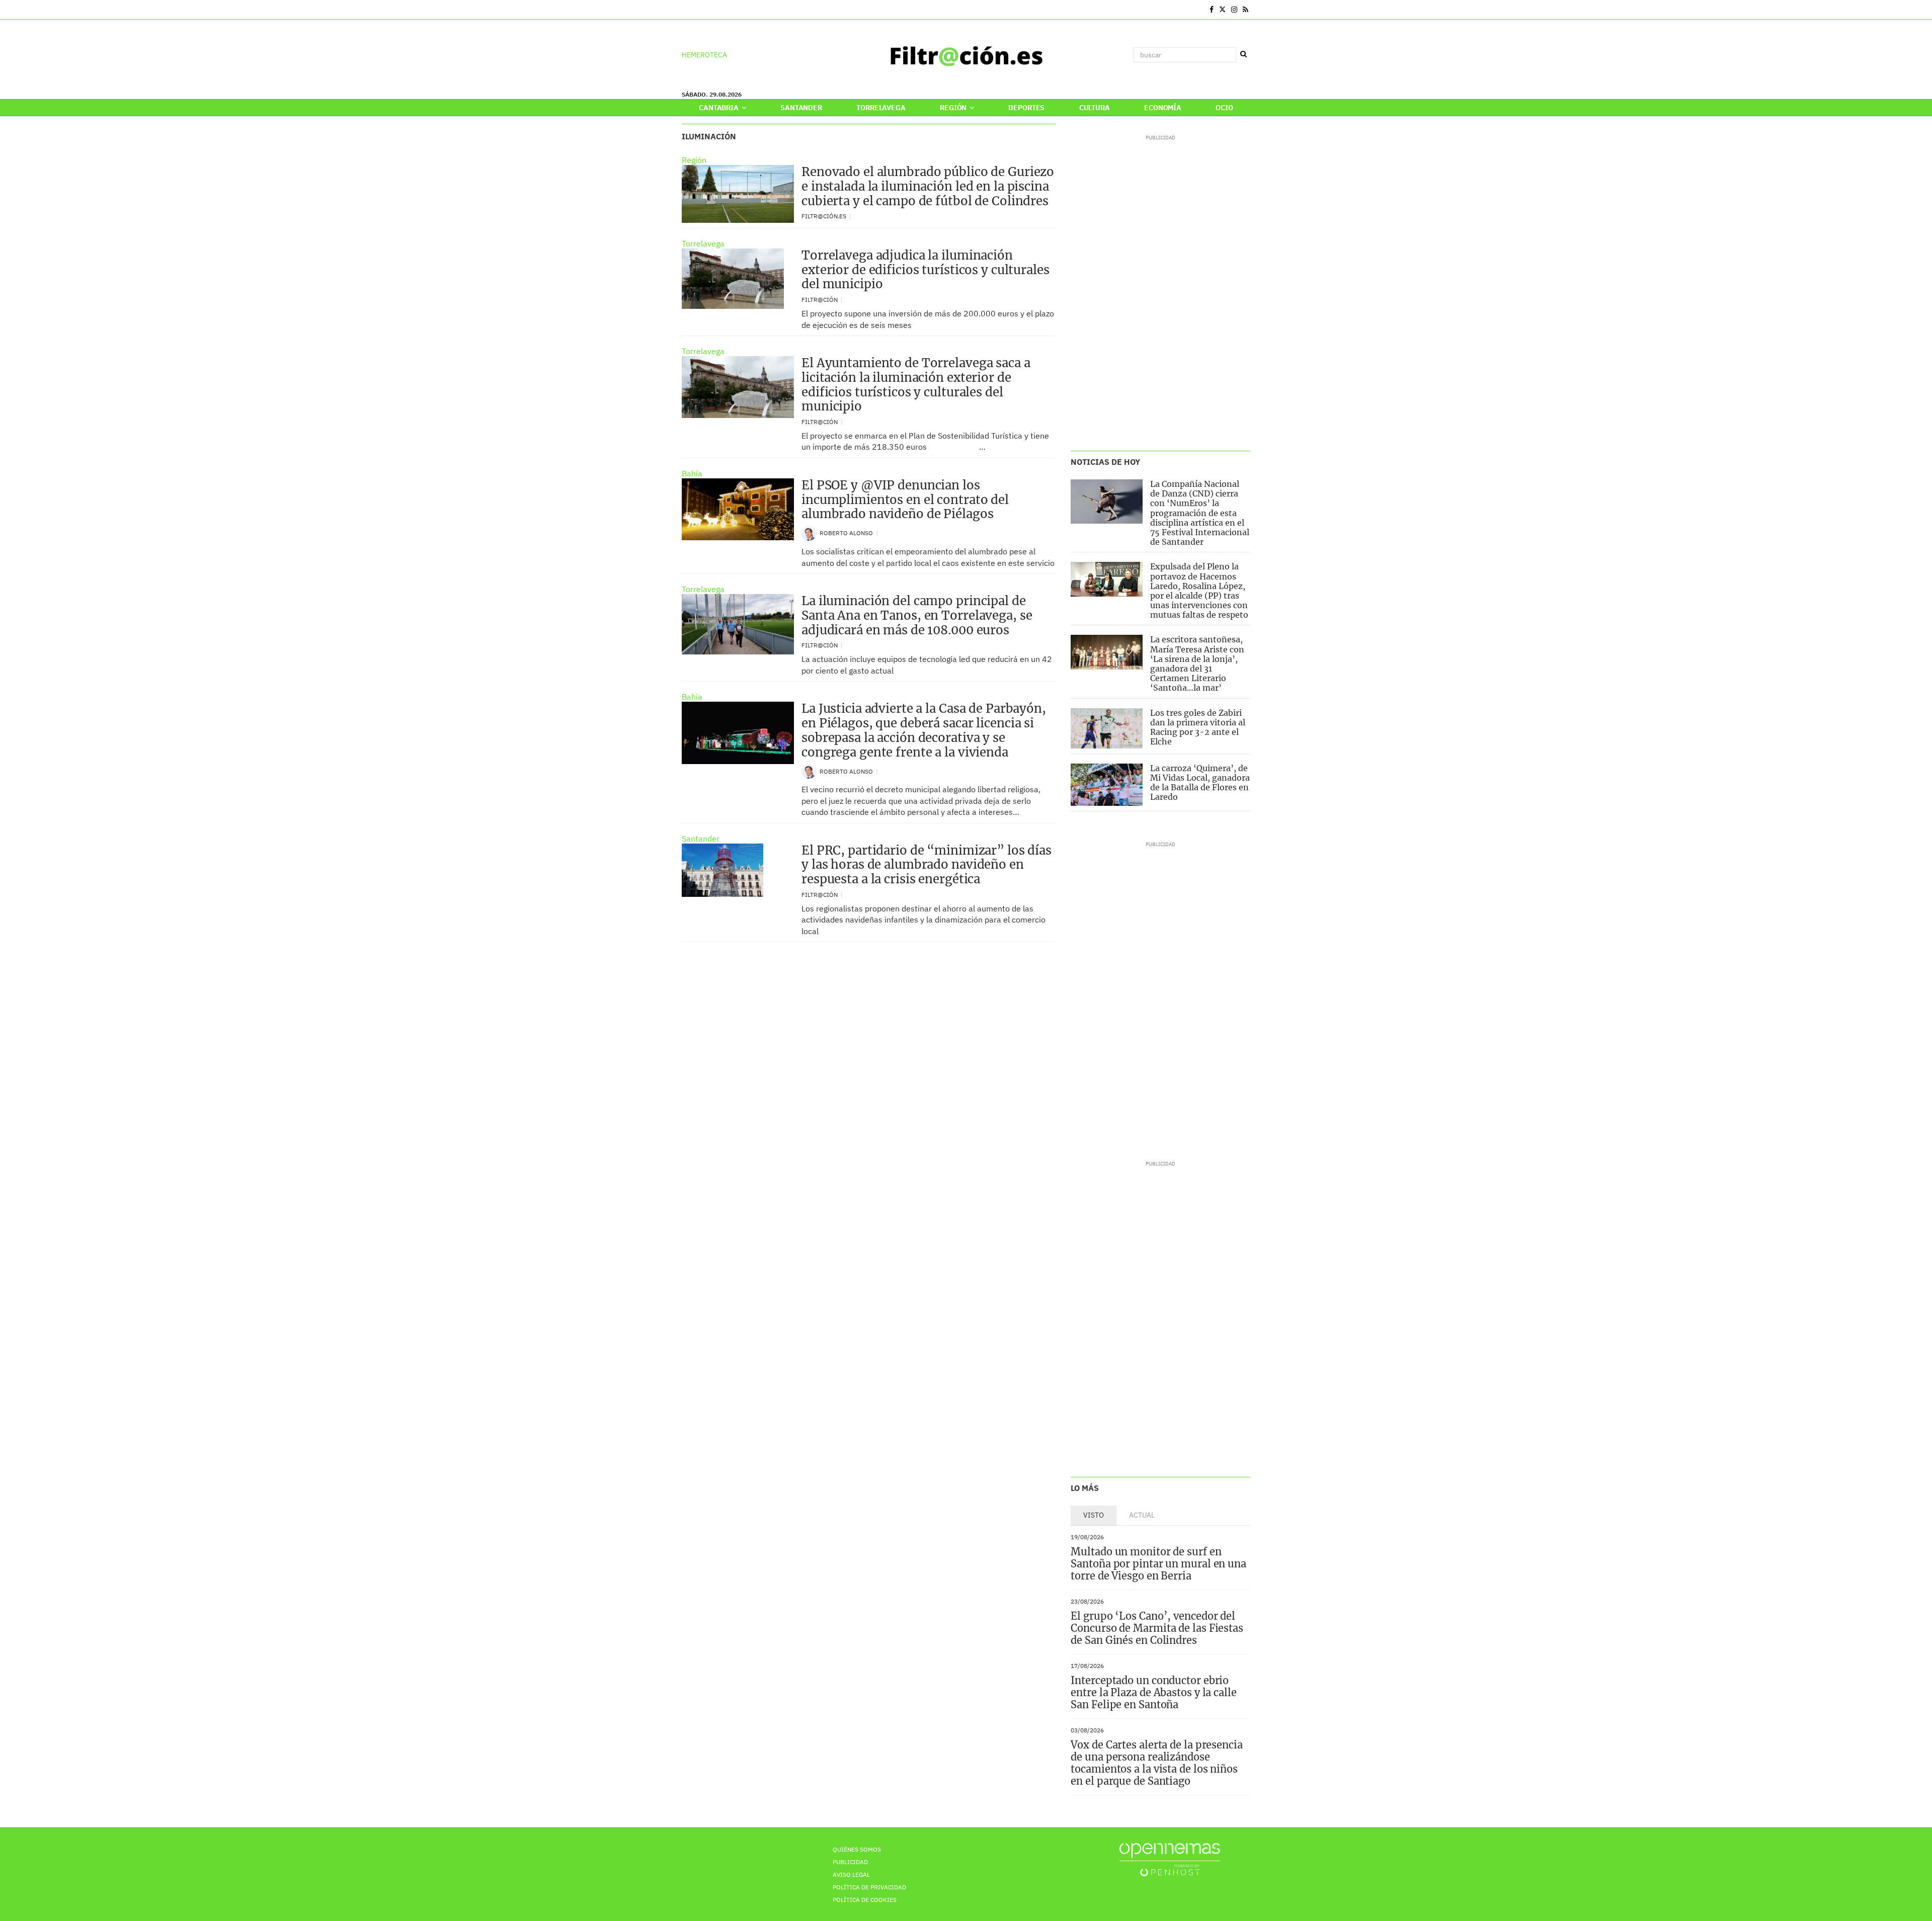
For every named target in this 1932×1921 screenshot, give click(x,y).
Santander (801, 108)
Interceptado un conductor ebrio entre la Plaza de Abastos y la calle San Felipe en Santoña (1153, 1692)
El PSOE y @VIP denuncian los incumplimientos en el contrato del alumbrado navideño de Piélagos (905, 500)
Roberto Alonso (847, 533)
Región (954, 108)
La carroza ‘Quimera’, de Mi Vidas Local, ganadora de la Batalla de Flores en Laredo (1200, 783)
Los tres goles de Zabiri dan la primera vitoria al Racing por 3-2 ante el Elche (1198, 727)
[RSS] (1245, 10)
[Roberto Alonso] (809, 532)
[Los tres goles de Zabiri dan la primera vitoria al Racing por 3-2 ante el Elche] (1107, 728)
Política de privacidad (869, 1887)
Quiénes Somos (857, 1849)
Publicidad (850, 1862)
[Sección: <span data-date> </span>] (682, 10)
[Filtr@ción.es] (966, 55)
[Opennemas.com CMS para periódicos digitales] (1170, 1859)
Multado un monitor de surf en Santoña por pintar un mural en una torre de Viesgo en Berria (1158, 1564)
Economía (1163, 108)
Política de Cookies (865, 1900)
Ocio (1224, 108)
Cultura (1095, 108)
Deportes (1026, 108)
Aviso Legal (851, 1874)
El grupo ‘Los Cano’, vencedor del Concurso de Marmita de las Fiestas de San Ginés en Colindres (1157, 1628)
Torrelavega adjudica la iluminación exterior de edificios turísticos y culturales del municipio (925, 270)
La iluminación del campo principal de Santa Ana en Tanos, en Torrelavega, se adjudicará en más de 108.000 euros (917, 615)
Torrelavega (881, 108)
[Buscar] (1243, 54)
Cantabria (719, 108)
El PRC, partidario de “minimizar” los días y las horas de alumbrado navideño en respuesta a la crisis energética (927, 865)
